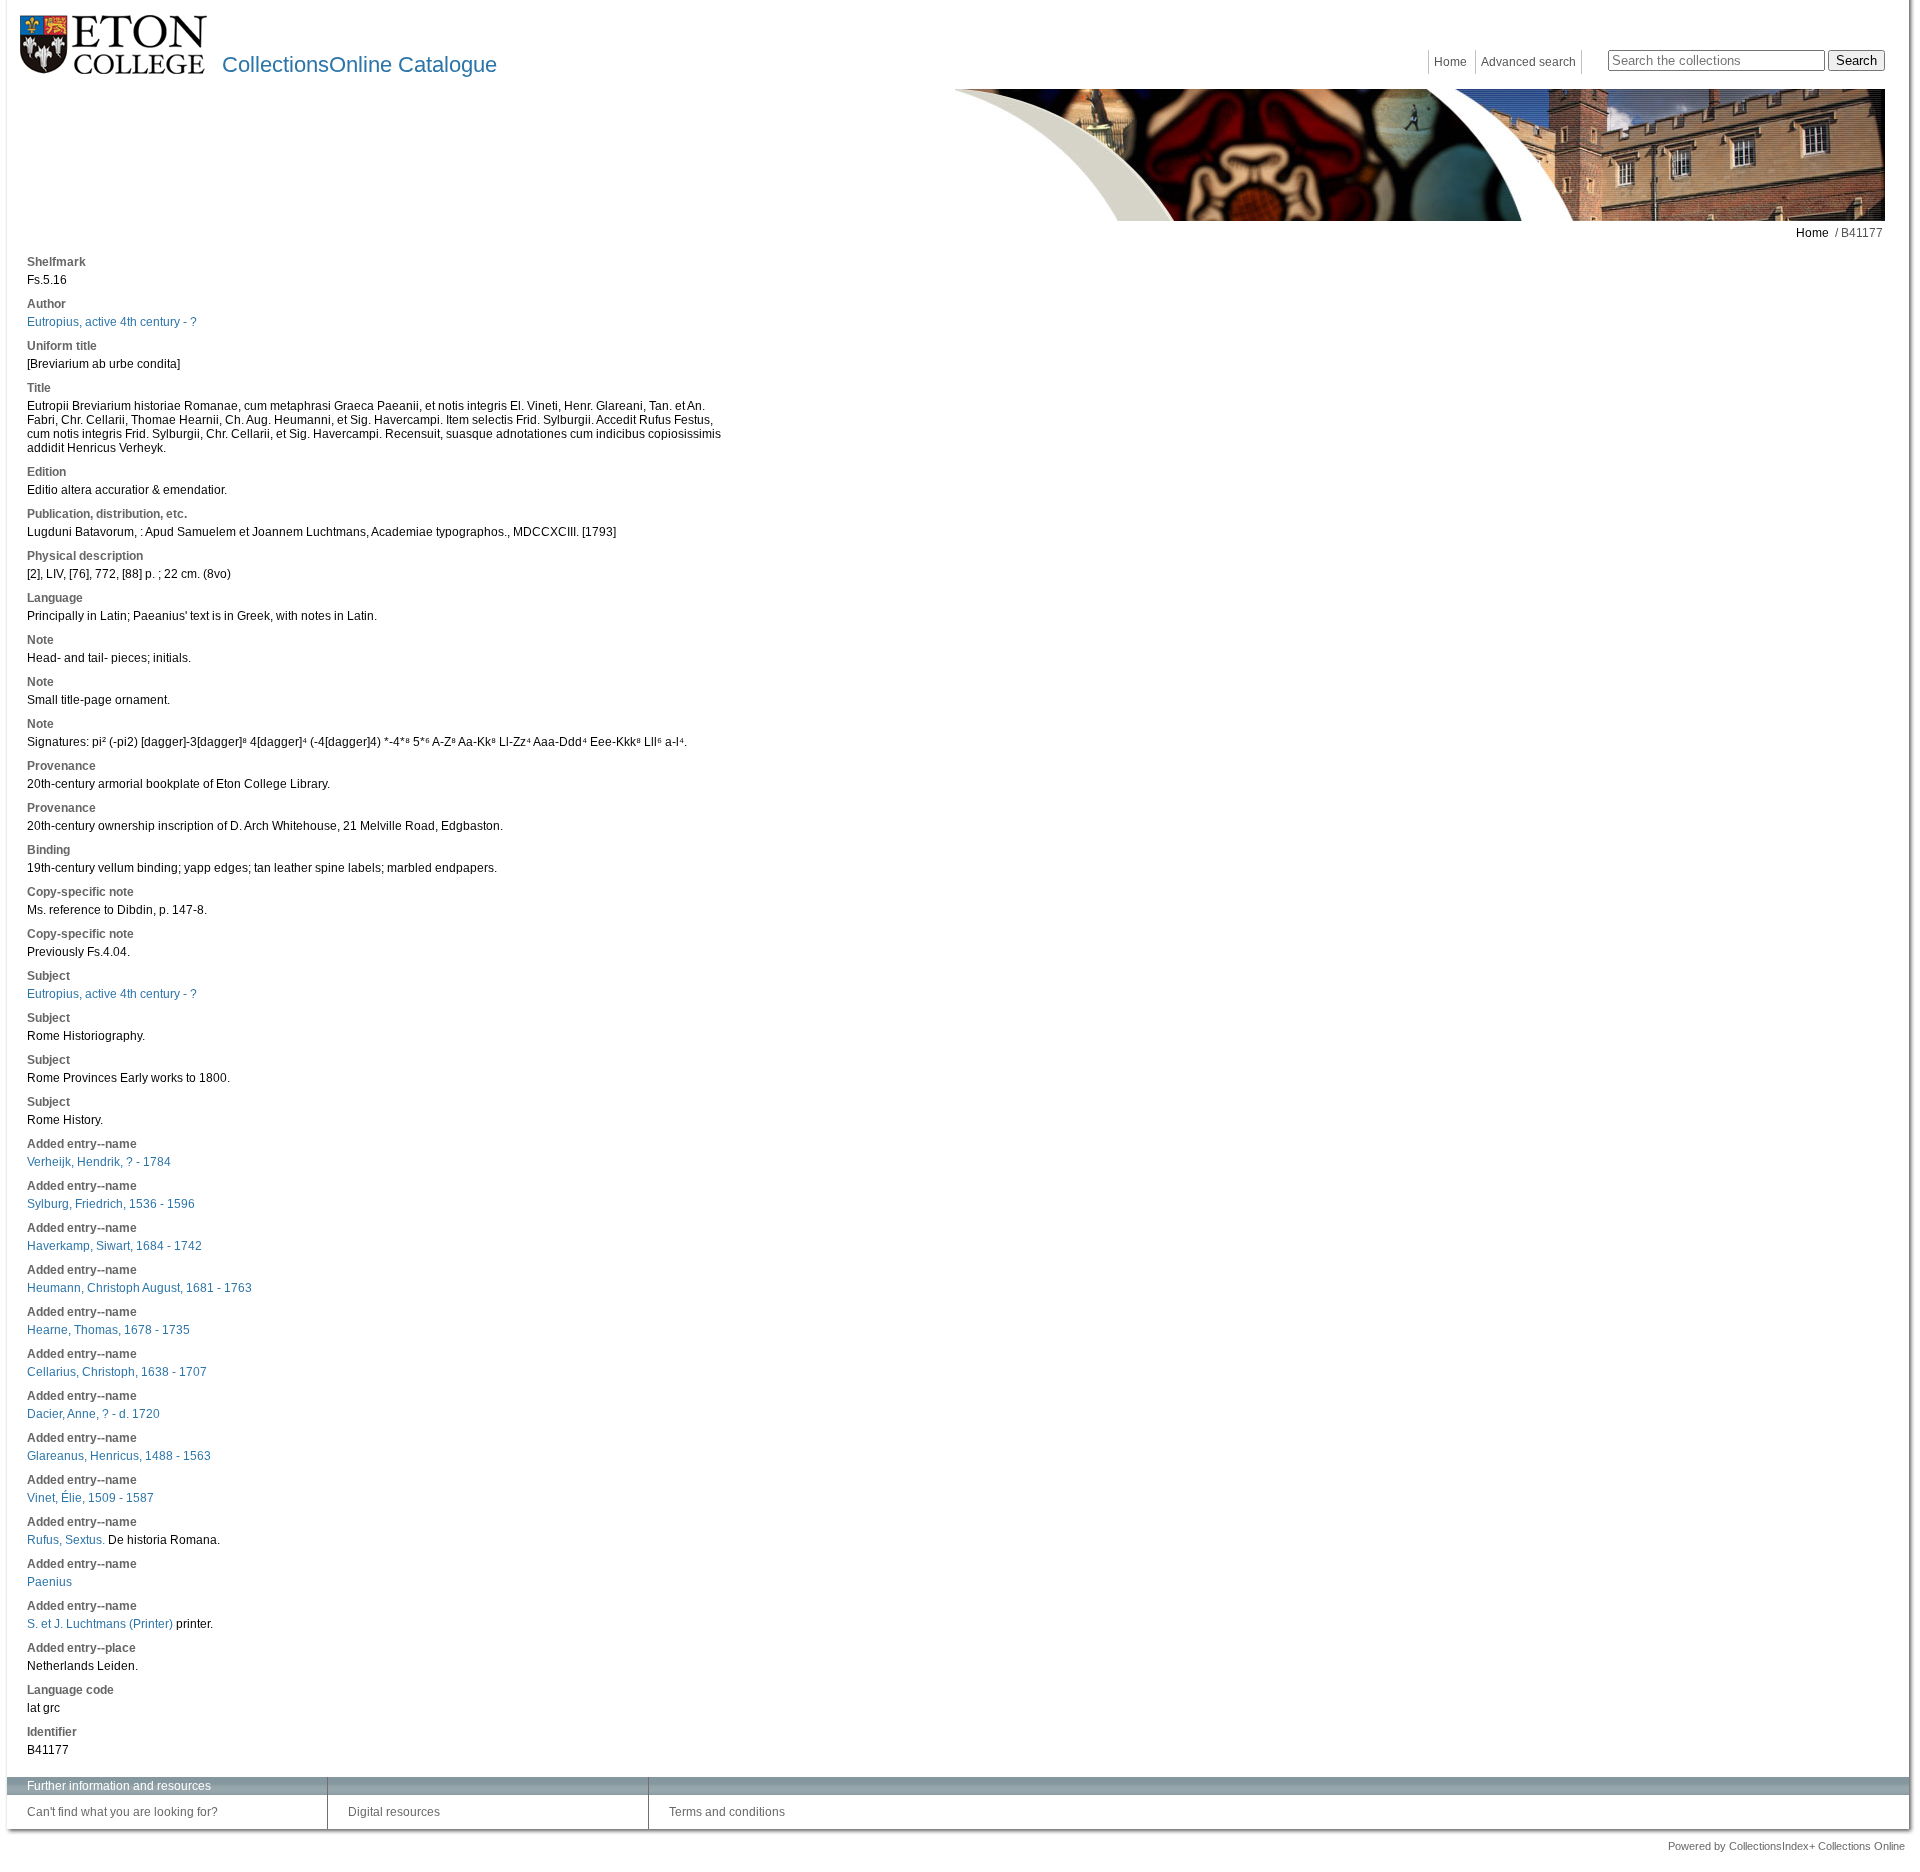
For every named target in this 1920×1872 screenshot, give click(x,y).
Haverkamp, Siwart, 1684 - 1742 (114, 1246)
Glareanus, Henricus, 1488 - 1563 (119, 1456)
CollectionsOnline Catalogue (359, 64)
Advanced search (1528, 62)
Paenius (49, 1582)
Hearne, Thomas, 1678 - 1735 (108, 1330)
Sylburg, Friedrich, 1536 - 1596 (111, 1204)
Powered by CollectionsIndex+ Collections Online (1786, 1846)
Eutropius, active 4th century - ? (112, 322)
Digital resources (394, 1812)
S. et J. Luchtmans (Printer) (100, 1624)
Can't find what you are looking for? (122, 1812)
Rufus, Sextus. (66, 1540)
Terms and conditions (727, 1812)
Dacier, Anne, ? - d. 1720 (93, 1414)
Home (1450, 62)
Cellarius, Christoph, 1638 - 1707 (117, 1372)
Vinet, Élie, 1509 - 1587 (90, 1498)
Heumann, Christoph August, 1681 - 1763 (139, 1288)
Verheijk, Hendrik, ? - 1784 (99, 1162)
